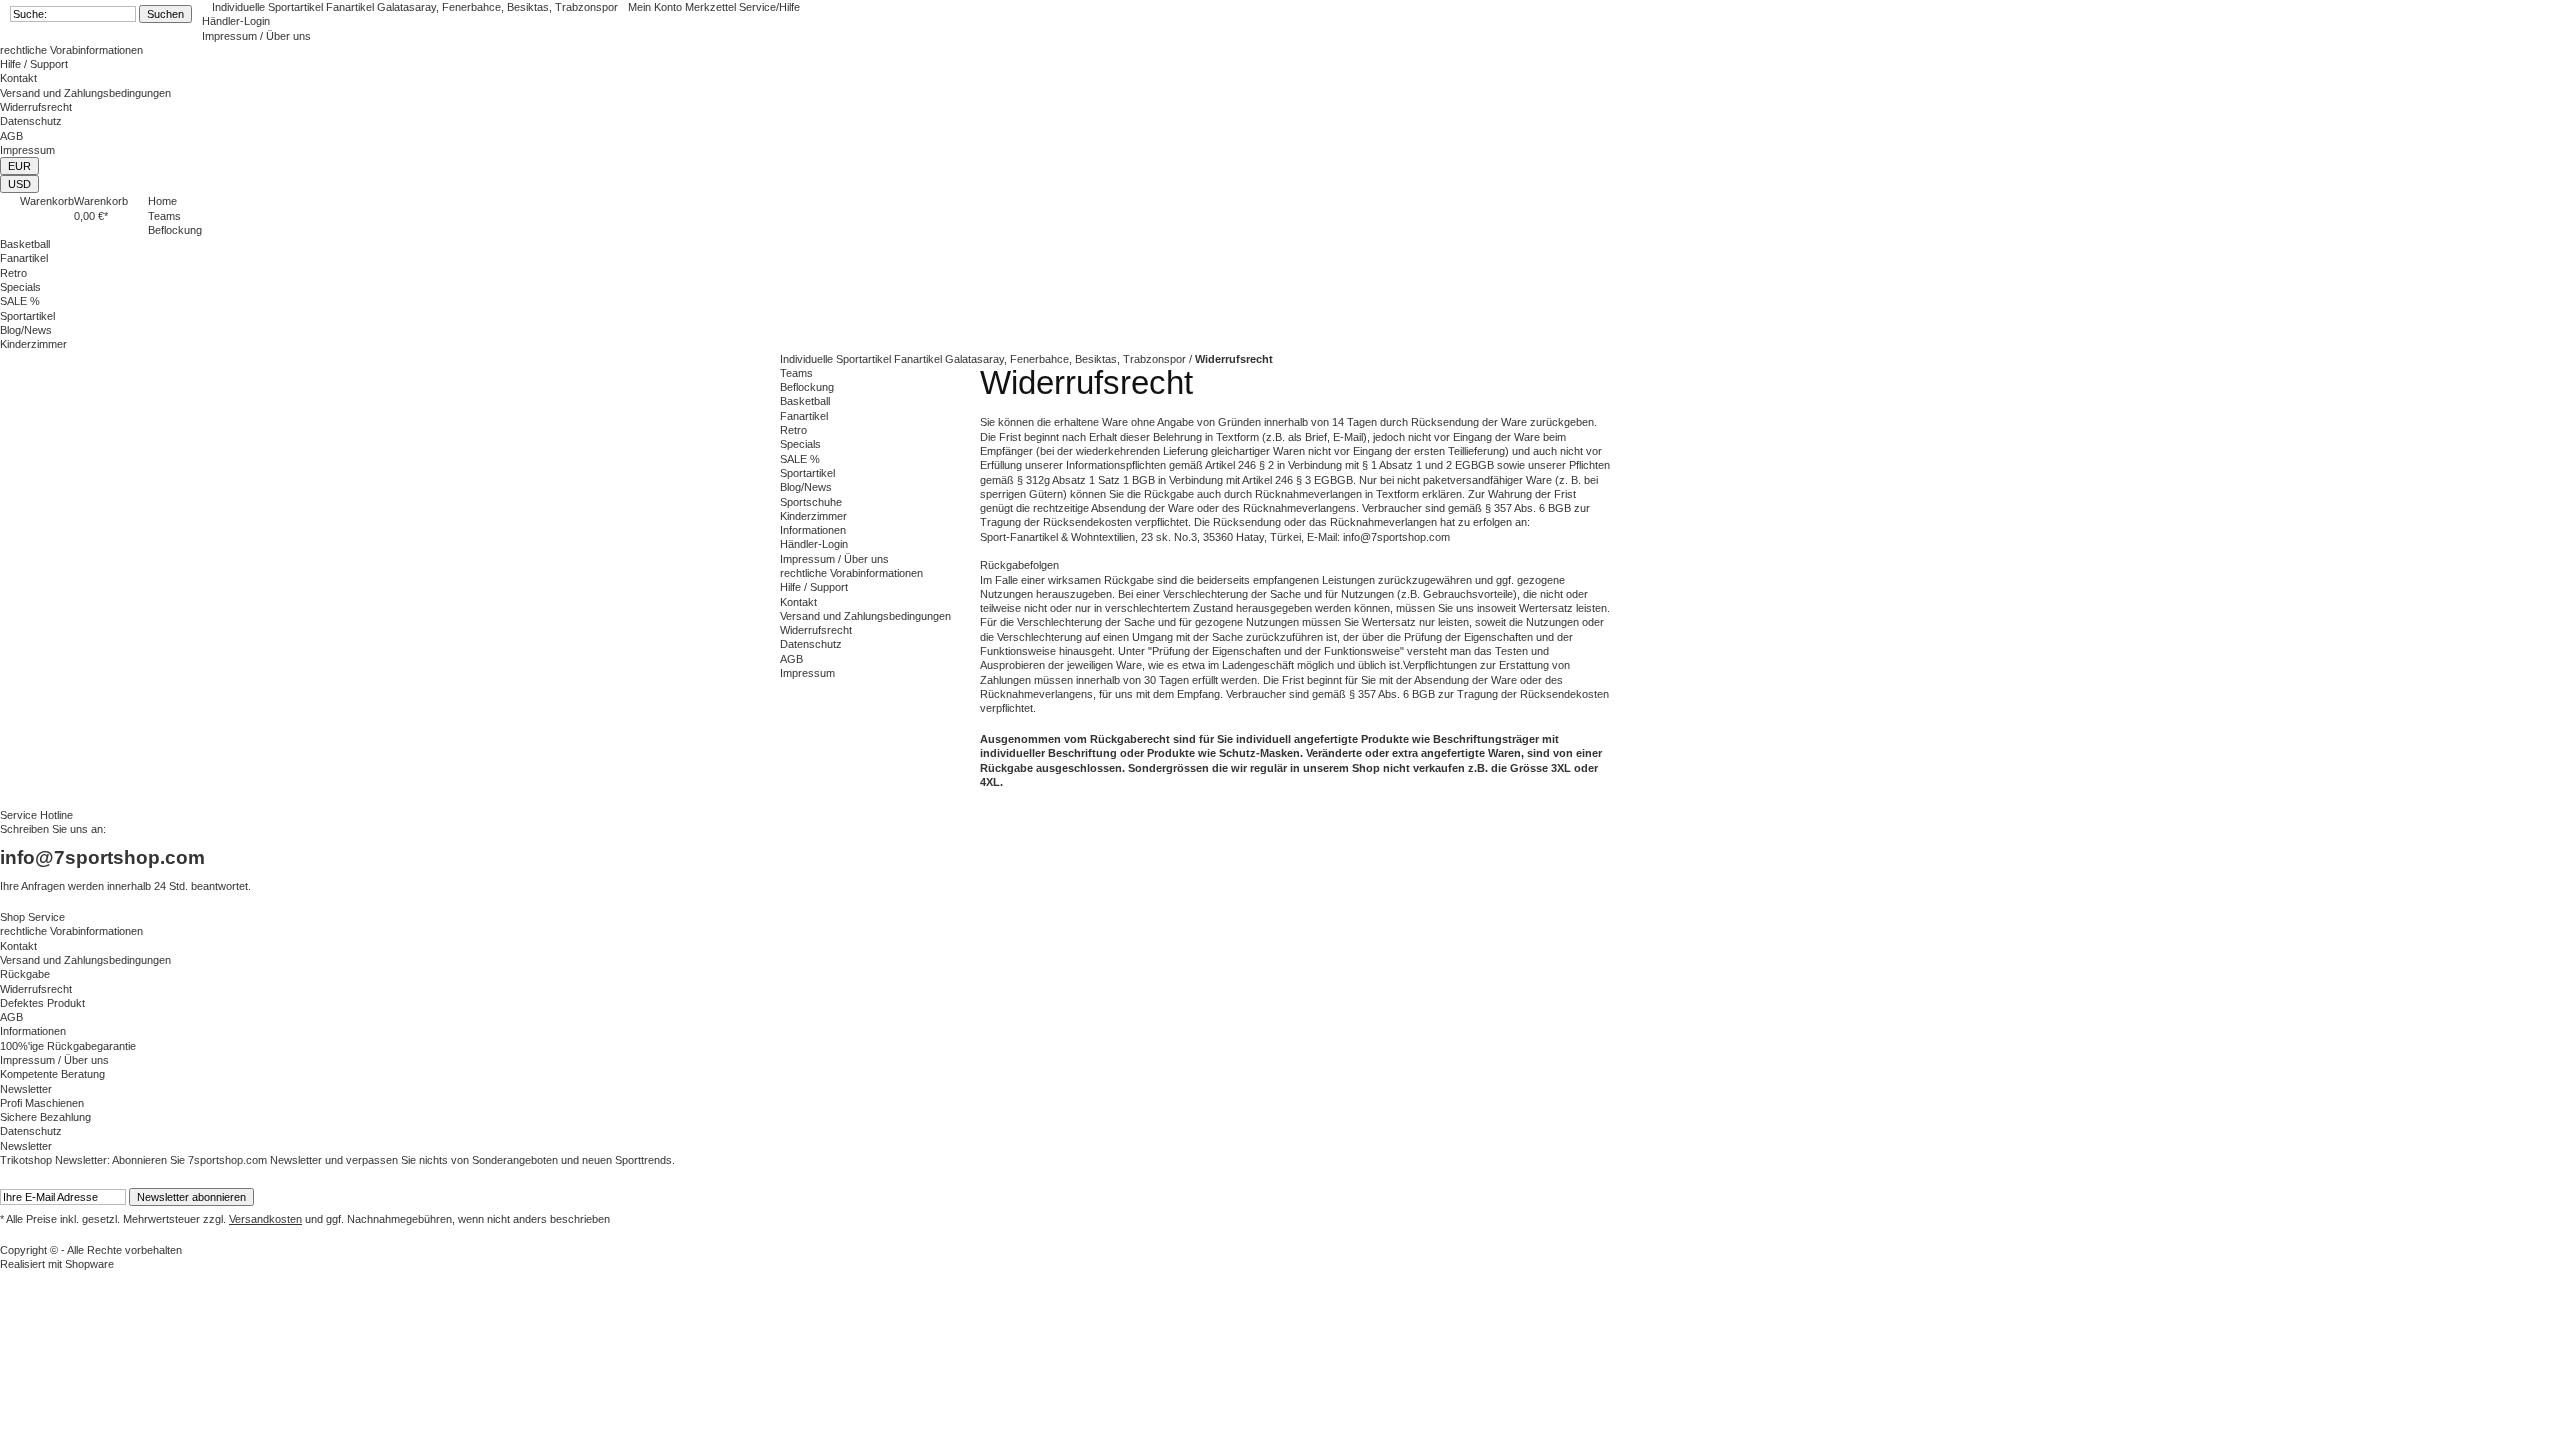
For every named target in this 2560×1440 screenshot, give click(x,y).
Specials (800, 444)
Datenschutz (31, 121)
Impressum (27, 150)
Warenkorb (47, 201)
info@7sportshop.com (102, 857)
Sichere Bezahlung (45, 1117)
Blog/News (806, 487)
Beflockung (807, 387)
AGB (11, 136)
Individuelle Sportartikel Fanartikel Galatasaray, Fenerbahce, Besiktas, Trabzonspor (415, 7)
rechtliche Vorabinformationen (71, 50)
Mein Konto (656, 7)
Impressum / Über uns (256, 36)
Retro (793, 430)
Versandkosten (265, 1219)
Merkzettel (712, 7)
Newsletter (26, 1089)
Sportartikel (807, 473)
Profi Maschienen (42, 1103)
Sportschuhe (811, 502)
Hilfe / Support (34, 64)
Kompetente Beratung (52, 1074)
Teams (796, 373)
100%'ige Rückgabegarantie (68, 1046)
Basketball (805, 401)
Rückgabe (25, 974)
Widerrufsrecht (36, 107)
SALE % (800, 459)
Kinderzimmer (813, 516)
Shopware (89, 1264)
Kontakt (18, 78)
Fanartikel (804, 416)
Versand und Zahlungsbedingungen (85, 93)
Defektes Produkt (42, 1003)
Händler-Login (236, 21)
